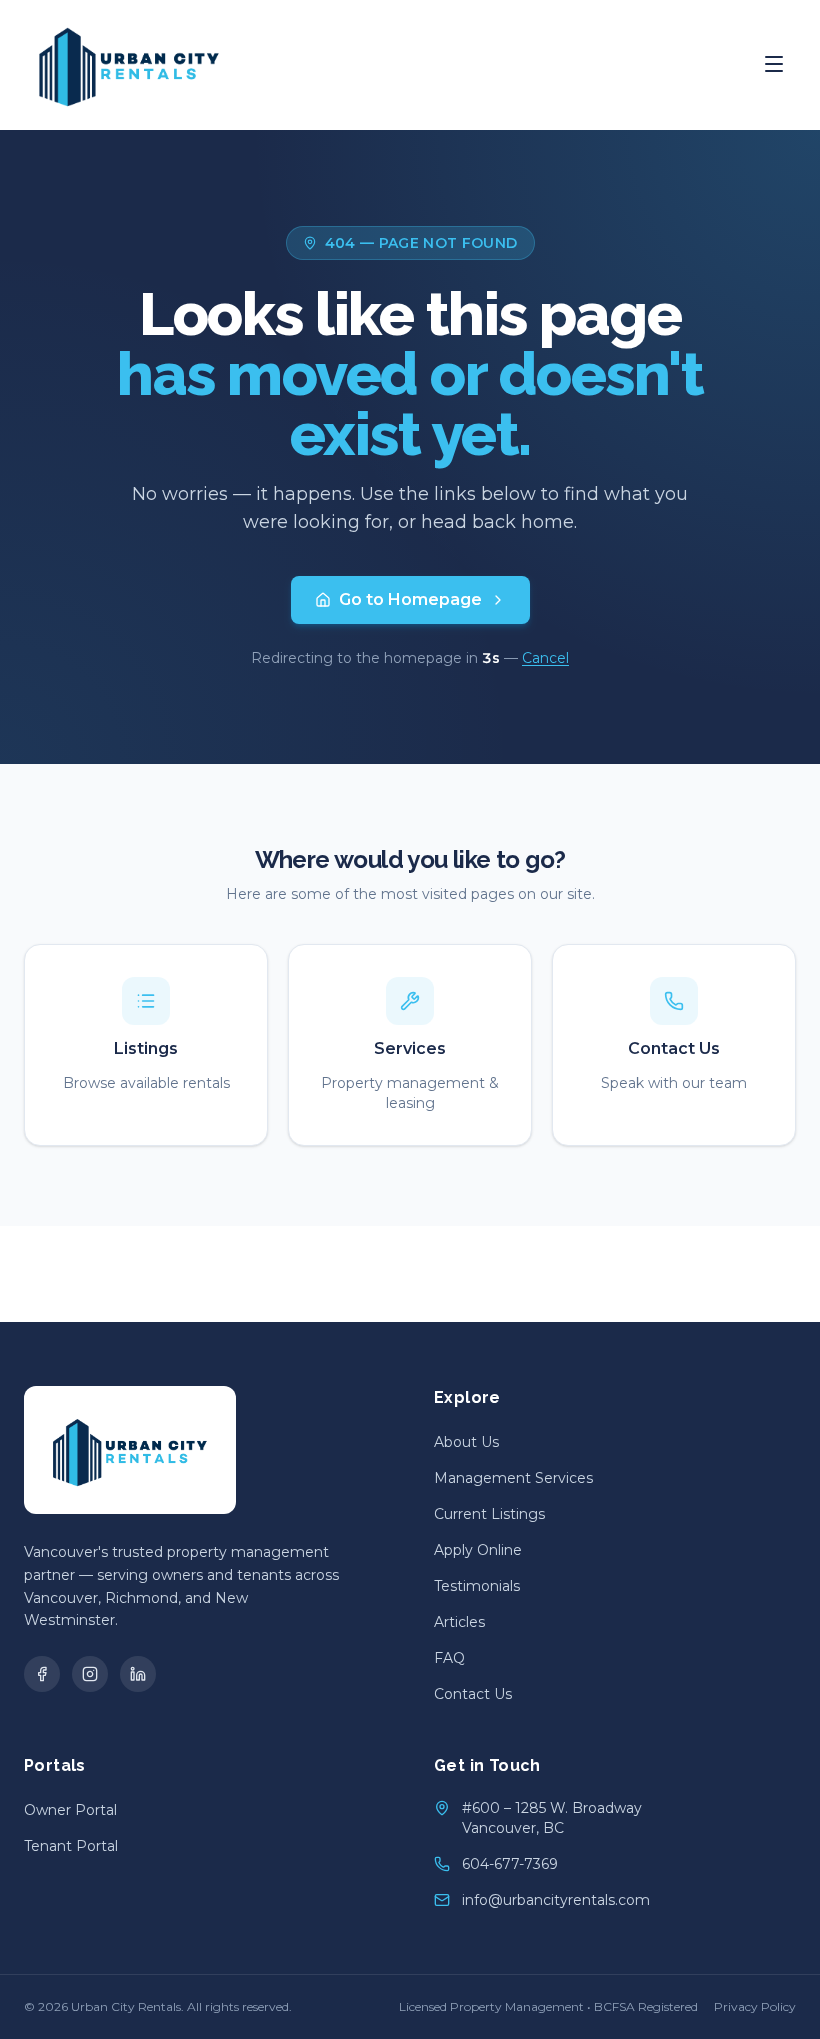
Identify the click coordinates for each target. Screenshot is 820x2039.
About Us (466, 1442)
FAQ (449, 1658)
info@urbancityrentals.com (556, 1900)
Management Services (513, 1478)
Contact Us (473, 1694)
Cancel (545, 658)
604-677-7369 (510, 1864)
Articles (459, 1622)
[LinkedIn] (138, 1674)
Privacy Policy (755, 2006)
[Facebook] (42, 1674)
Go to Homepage (410, 599)
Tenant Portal (71, 1846)
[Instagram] (90, 1674)
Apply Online (478, 1550)
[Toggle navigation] (774, 64)
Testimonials (477, 1586)
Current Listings (489, 1514)
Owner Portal (70, 1810)
